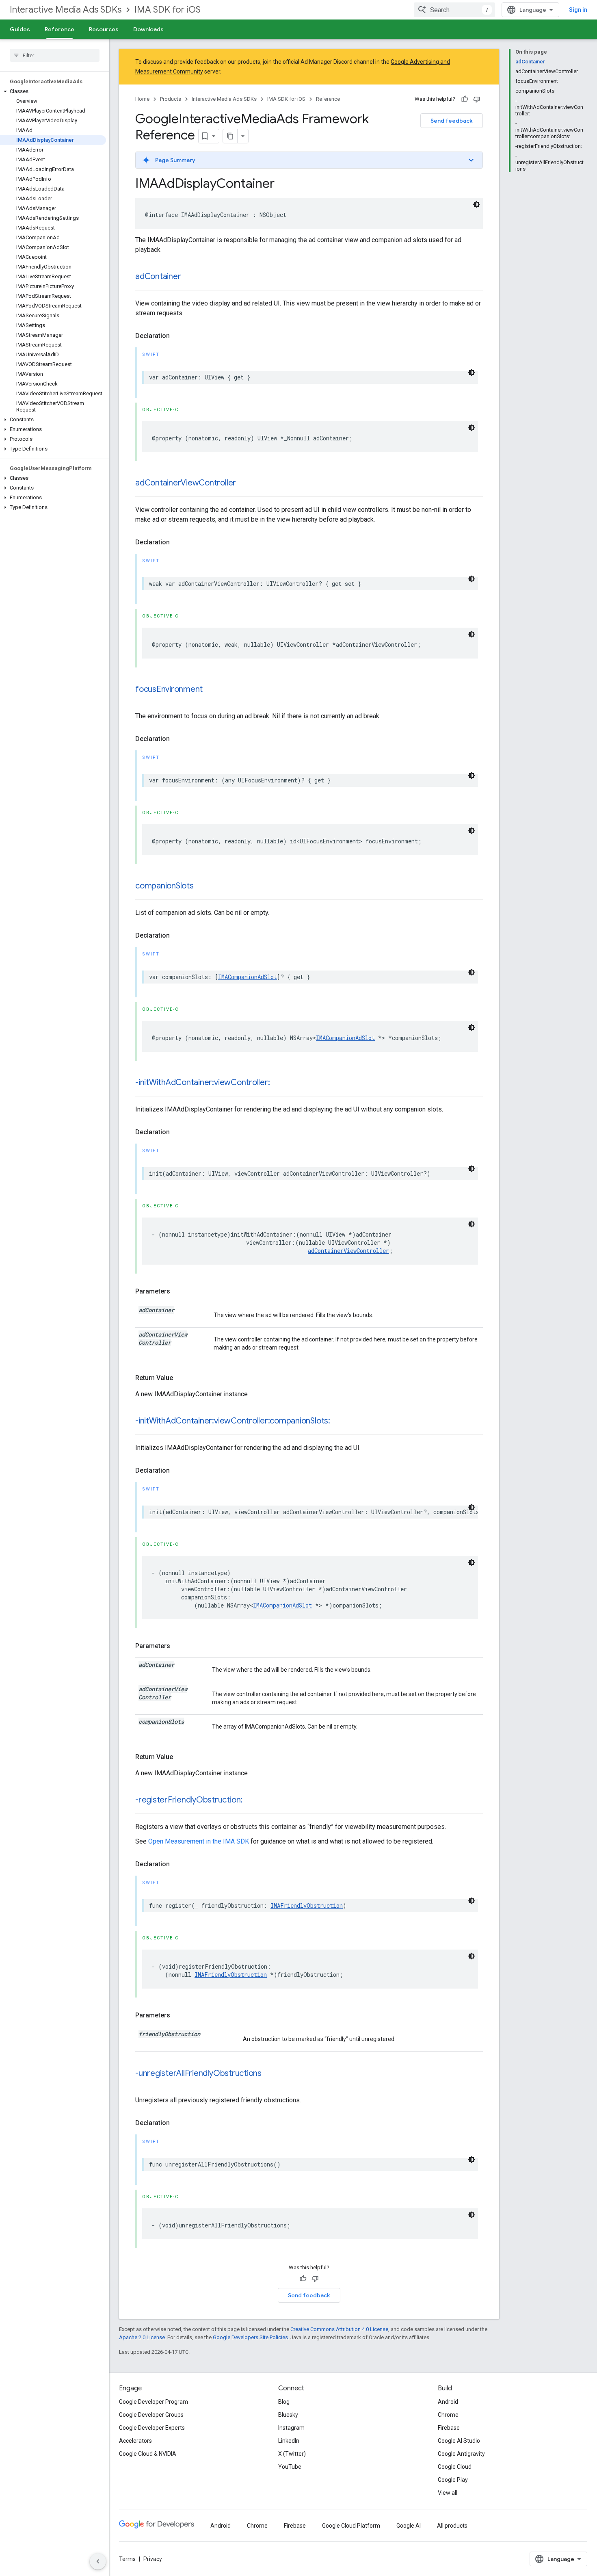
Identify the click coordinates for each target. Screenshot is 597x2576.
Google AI (409, 2526)
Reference (59, 29)
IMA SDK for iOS (168, 10)
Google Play (453, 2480)
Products (171, 99)
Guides (20, 29)
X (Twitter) (292, 2454)
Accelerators (135, 2441)
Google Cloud (455, 2467)
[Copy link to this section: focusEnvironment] (211, 690)
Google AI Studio (459, 2441)
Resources (104, 29)
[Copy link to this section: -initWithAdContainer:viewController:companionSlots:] (338, 1421)
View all (448, 2493)
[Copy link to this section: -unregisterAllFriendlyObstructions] (270, 2074)
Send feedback (452, 121)
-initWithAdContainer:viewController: (202, 1082)
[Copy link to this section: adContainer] (189, 277)
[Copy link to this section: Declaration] (178, 336)
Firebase (449, 2428)
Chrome (448, 2415)
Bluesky (288, 2415)
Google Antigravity (461, 2454)
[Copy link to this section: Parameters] (178, 1291)
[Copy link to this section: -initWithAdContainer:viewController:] (278, 1083)
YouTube (290, 2467)
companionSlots (164, 886)
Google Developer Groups (151, 2415)
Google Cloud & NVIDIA (148, 2454)
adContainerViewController (186, 483)
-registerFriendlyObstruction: (189, 1800)
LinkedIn (289, 2441)
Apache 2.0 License (142, 2337)
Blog (284, 2402)
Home (142, 99)
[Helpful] (465, 99)
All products (452, 2526)
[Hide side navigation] (98, 2561)
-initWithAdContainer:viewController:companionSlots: (233, 1421)
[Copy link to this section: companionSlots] (202, 886)
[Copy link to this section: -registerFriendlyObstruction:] (251, 1800)
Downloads (148, 29)
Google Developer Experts (152, 2428)
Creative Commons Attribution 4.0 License (339, 2329)
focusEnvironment (169, 689)
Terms (127, 2559)
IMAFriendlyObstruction (307, 1905)
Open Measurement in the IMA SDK (199, 1841)
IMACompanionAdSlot (248, 977)
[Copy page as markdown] (230, 136)
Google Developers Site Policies (250, 2337)
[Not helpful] (477, 99)
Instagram (291, 2428)
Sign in (578, 10)
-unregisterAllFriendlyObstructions (198, 2073)
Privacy (153, 2559)
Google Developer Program (154, 2402)
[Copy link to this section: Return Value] (181, 1378)
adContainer (158, 276)
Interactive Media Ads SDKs (66, 10)
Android (448, 2402)
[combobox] (454, 10)
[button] (53, 91)
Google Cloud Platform (351, 2526)
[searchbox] (55, 55)
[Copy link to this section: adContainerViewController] (244, 483)
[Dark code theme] (476, 204)
